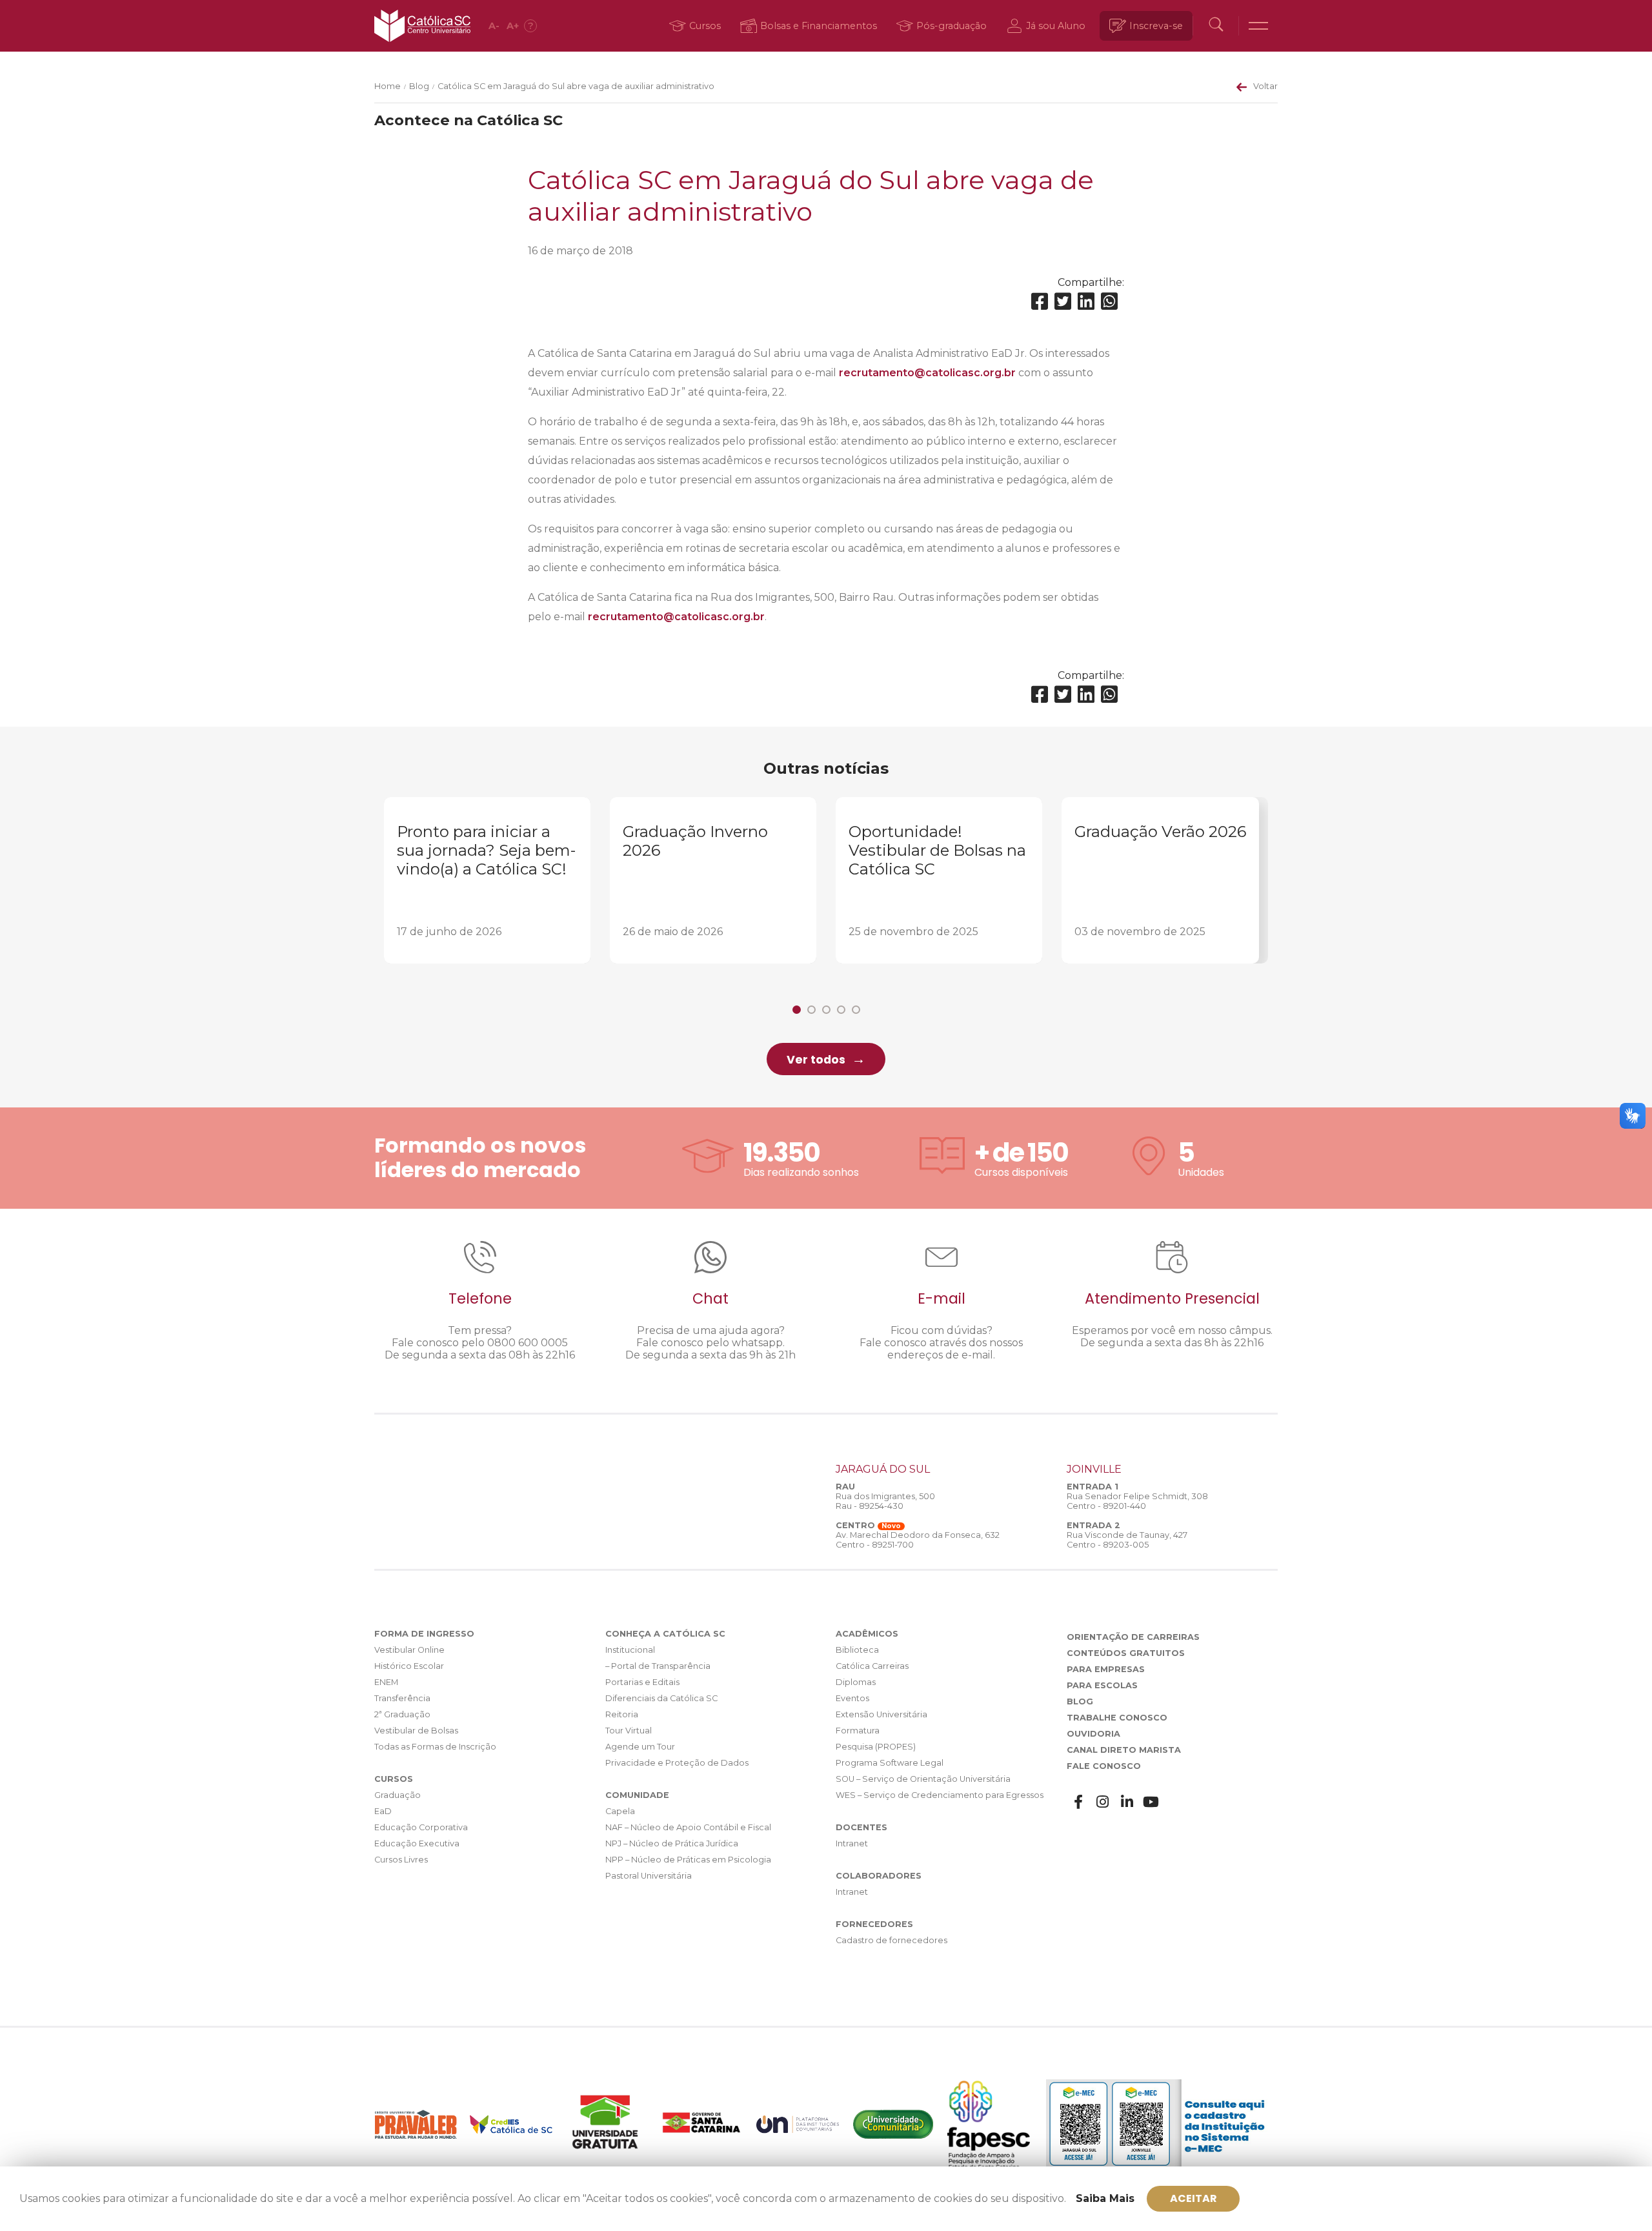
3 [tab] (826, 1010)
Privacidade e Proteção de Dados (677, 1763)
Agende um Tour (640, 1747)
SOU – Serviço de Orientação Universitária (923, 1779)
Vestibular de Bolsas (416, 1731)
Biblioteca (857, 1650)
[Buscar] (1216, 26)
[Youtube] (1151, 1802)
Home (388, 86)
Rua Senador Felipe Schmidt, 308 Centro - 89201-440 (1137, 1501)
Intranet (852, 1843)
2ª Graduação (402, 1714)
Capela (620, 1811)
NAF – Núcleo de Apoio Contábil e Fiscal (688, 1827)
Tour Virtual (629, 1731)
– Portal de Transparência (658, 1666)
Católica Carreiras (872, 1666)
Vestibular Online (409, 1650)
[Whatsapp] (1109, 302)
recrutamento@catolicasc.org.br (927, 373)
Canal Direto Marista (1124, 1750)
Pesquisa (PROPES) (876, 1747)
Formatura (858, 1731)
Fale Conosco (1104, 1766)
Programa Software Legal (890, 1763)
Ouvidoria (1093, 1734)
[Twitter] (1063, 302)
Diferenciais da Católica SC (661, 1698)
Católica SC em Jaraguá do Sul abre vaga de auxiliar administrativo (576, 86)
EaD (383, 1811)
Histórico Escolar (409, 1666)
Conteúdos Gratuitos (1126, 1653)
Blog (419, 86)
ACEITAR (1194, 2198)
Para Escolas (1102, 1685)
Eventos (852, 1698)
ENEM (386, 1682)
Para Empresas (1106, 1669)
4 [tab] (841, 1010)
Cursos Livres (401, 1860)
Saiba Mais (1105, 2198)
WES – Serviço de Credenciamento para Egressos (940, 1795)
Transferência (402, 1698)
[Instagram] (1103, 1802)
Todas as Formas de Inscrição (435, 1747)
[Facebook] (1040, 302)
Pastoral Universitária (649, 1876)
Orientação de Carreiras (1133, 1637)
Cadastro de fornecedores (891, 1940)
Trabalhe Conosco (1117, 1718)
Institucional (630, 1650)
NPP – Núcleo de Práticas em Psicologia (688, 1860)
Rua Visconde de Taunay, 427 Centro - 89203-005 (1127, 1540)
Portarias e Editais (642, 1682)
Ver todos (816, 1060)
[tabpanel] (487, 880)
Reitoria (622, 1714)
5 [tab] (856, 1010)
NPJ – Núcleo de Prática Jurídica (672, 1843)
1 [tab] (797, 1010)
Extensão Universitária (881, 1714)
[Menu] (1258, 26)
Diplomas (856, 1682)
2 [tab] (811, 1010)
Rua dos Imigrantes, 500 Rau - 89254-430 (885, 1501)
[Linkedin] (1086, 302)
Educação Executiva (417, 1843)
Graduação (398, 1795)
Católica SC (422, 26)
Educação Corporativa (421, 1827)
